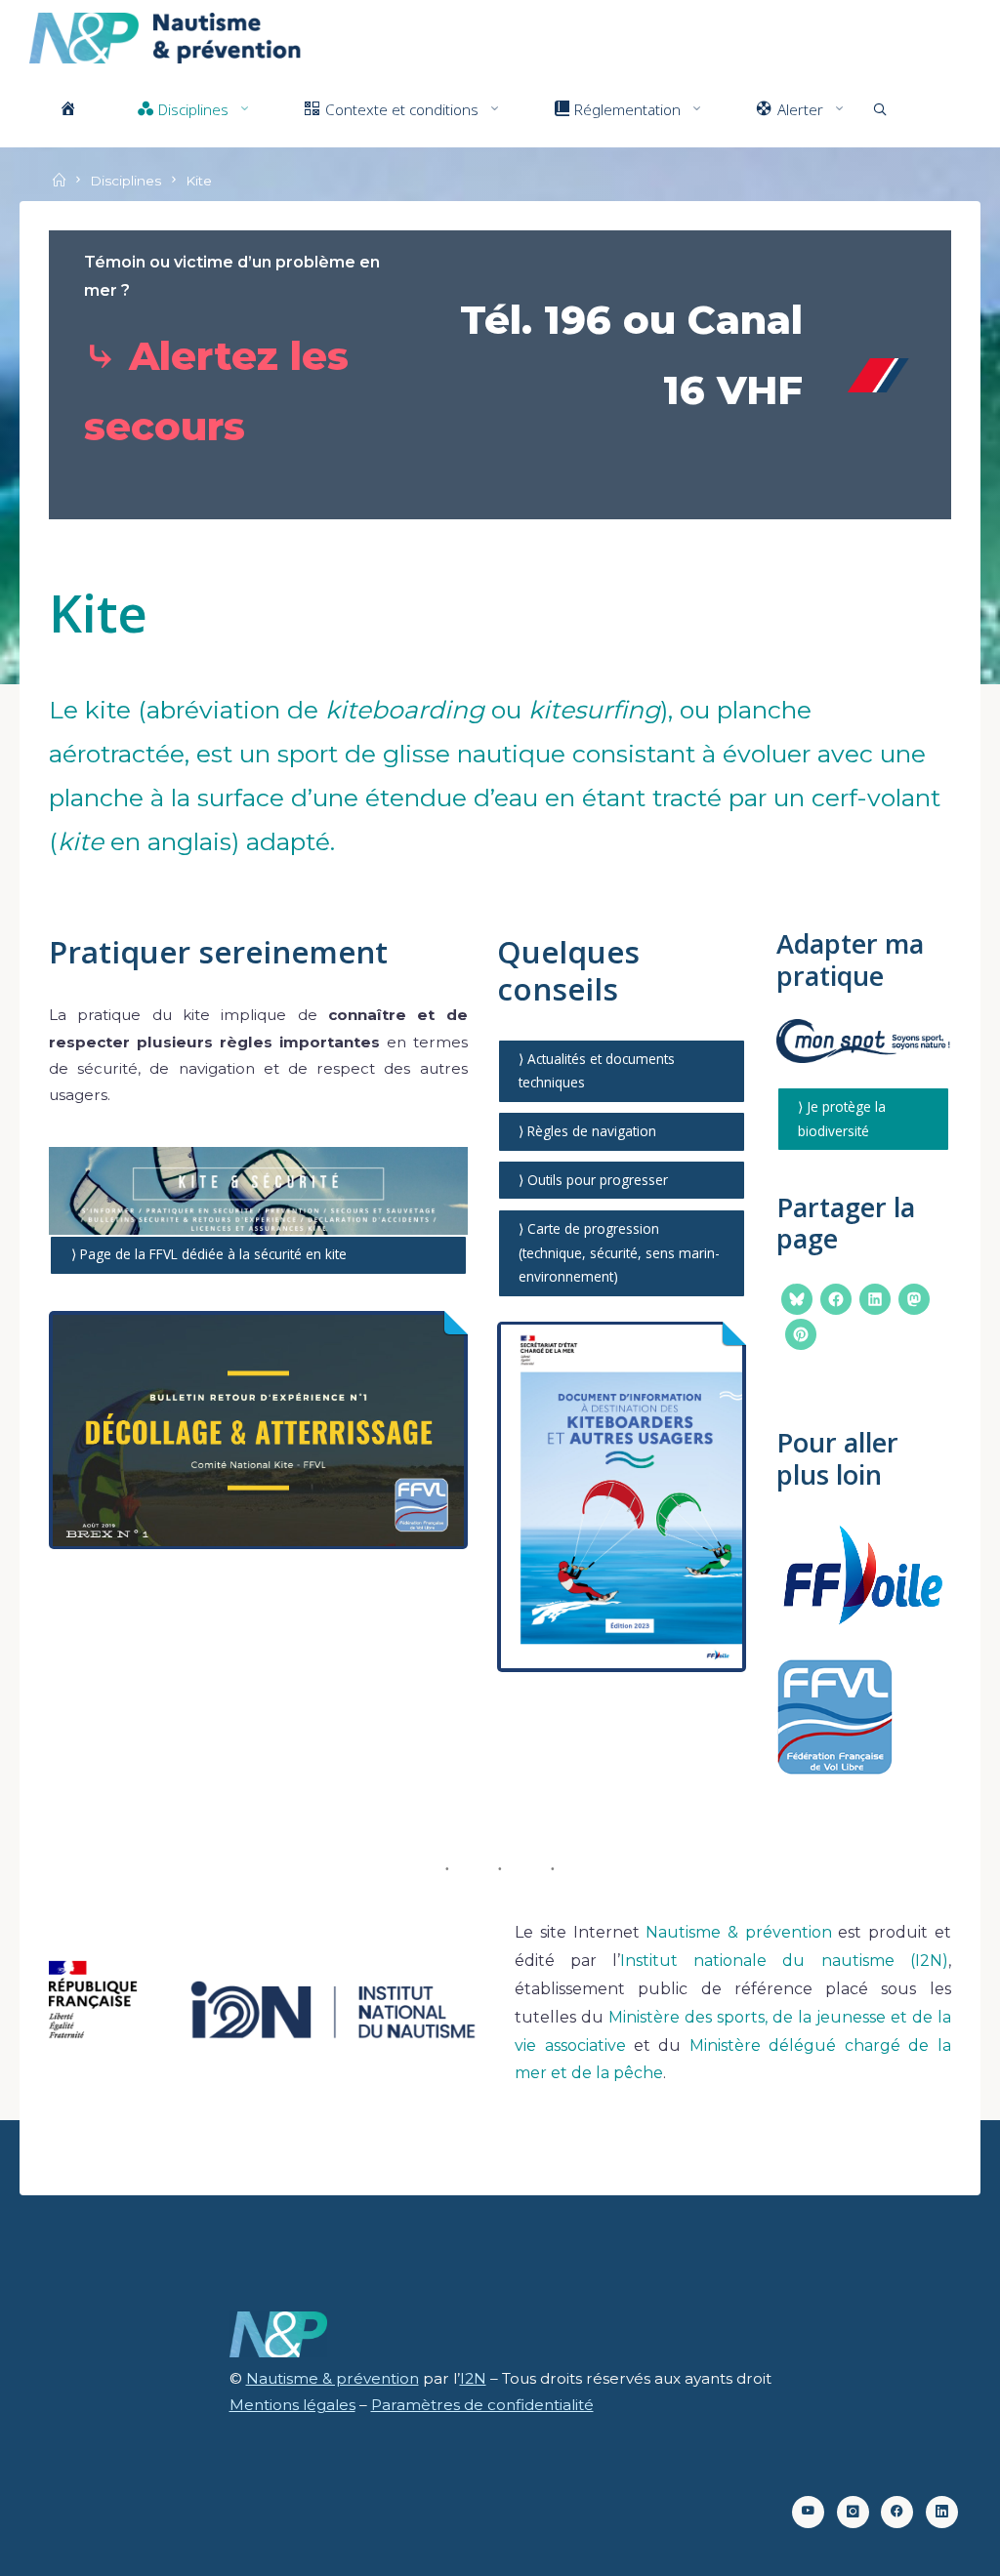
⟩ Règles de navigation (588, 1131)
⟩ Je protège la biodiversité (843, 1119)
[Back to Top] (924, 2549)
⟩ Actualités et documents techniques (598, 1070)
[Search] (880, 109)
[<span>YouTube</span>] (808, 2512)
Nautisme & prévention (738, 1932)
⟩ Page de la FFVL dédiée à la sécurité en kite (209, 1254)
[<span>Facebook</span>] (897, 2512)
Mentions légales (292, 2405)
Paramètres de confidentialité (482, 2405)
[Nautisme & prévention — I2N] (166, 37)
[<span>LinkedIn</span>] (942, 2512)
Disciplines (125, 181)
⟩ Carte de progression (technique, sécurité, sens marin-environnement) (620, 1252)
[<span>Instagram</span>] (853, 2512)
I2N (473, 2378)
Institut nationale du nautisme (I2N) (784, 1961)
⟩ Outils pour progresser (594, 1180)
